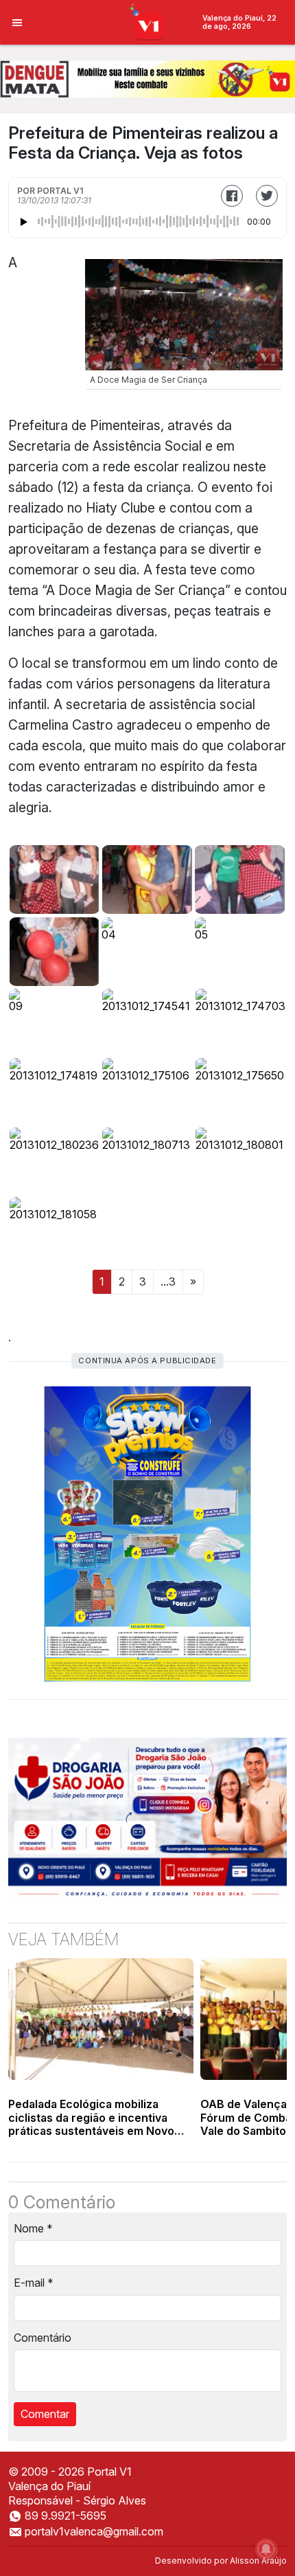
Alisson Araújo (258, 2561)
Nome (33, 2228)
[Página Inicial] (148, 21)
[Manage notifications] (266, 2549)
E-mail (34, 2283)
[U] (55, 880)
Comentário (43, 2338)
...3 (168, 1281)
